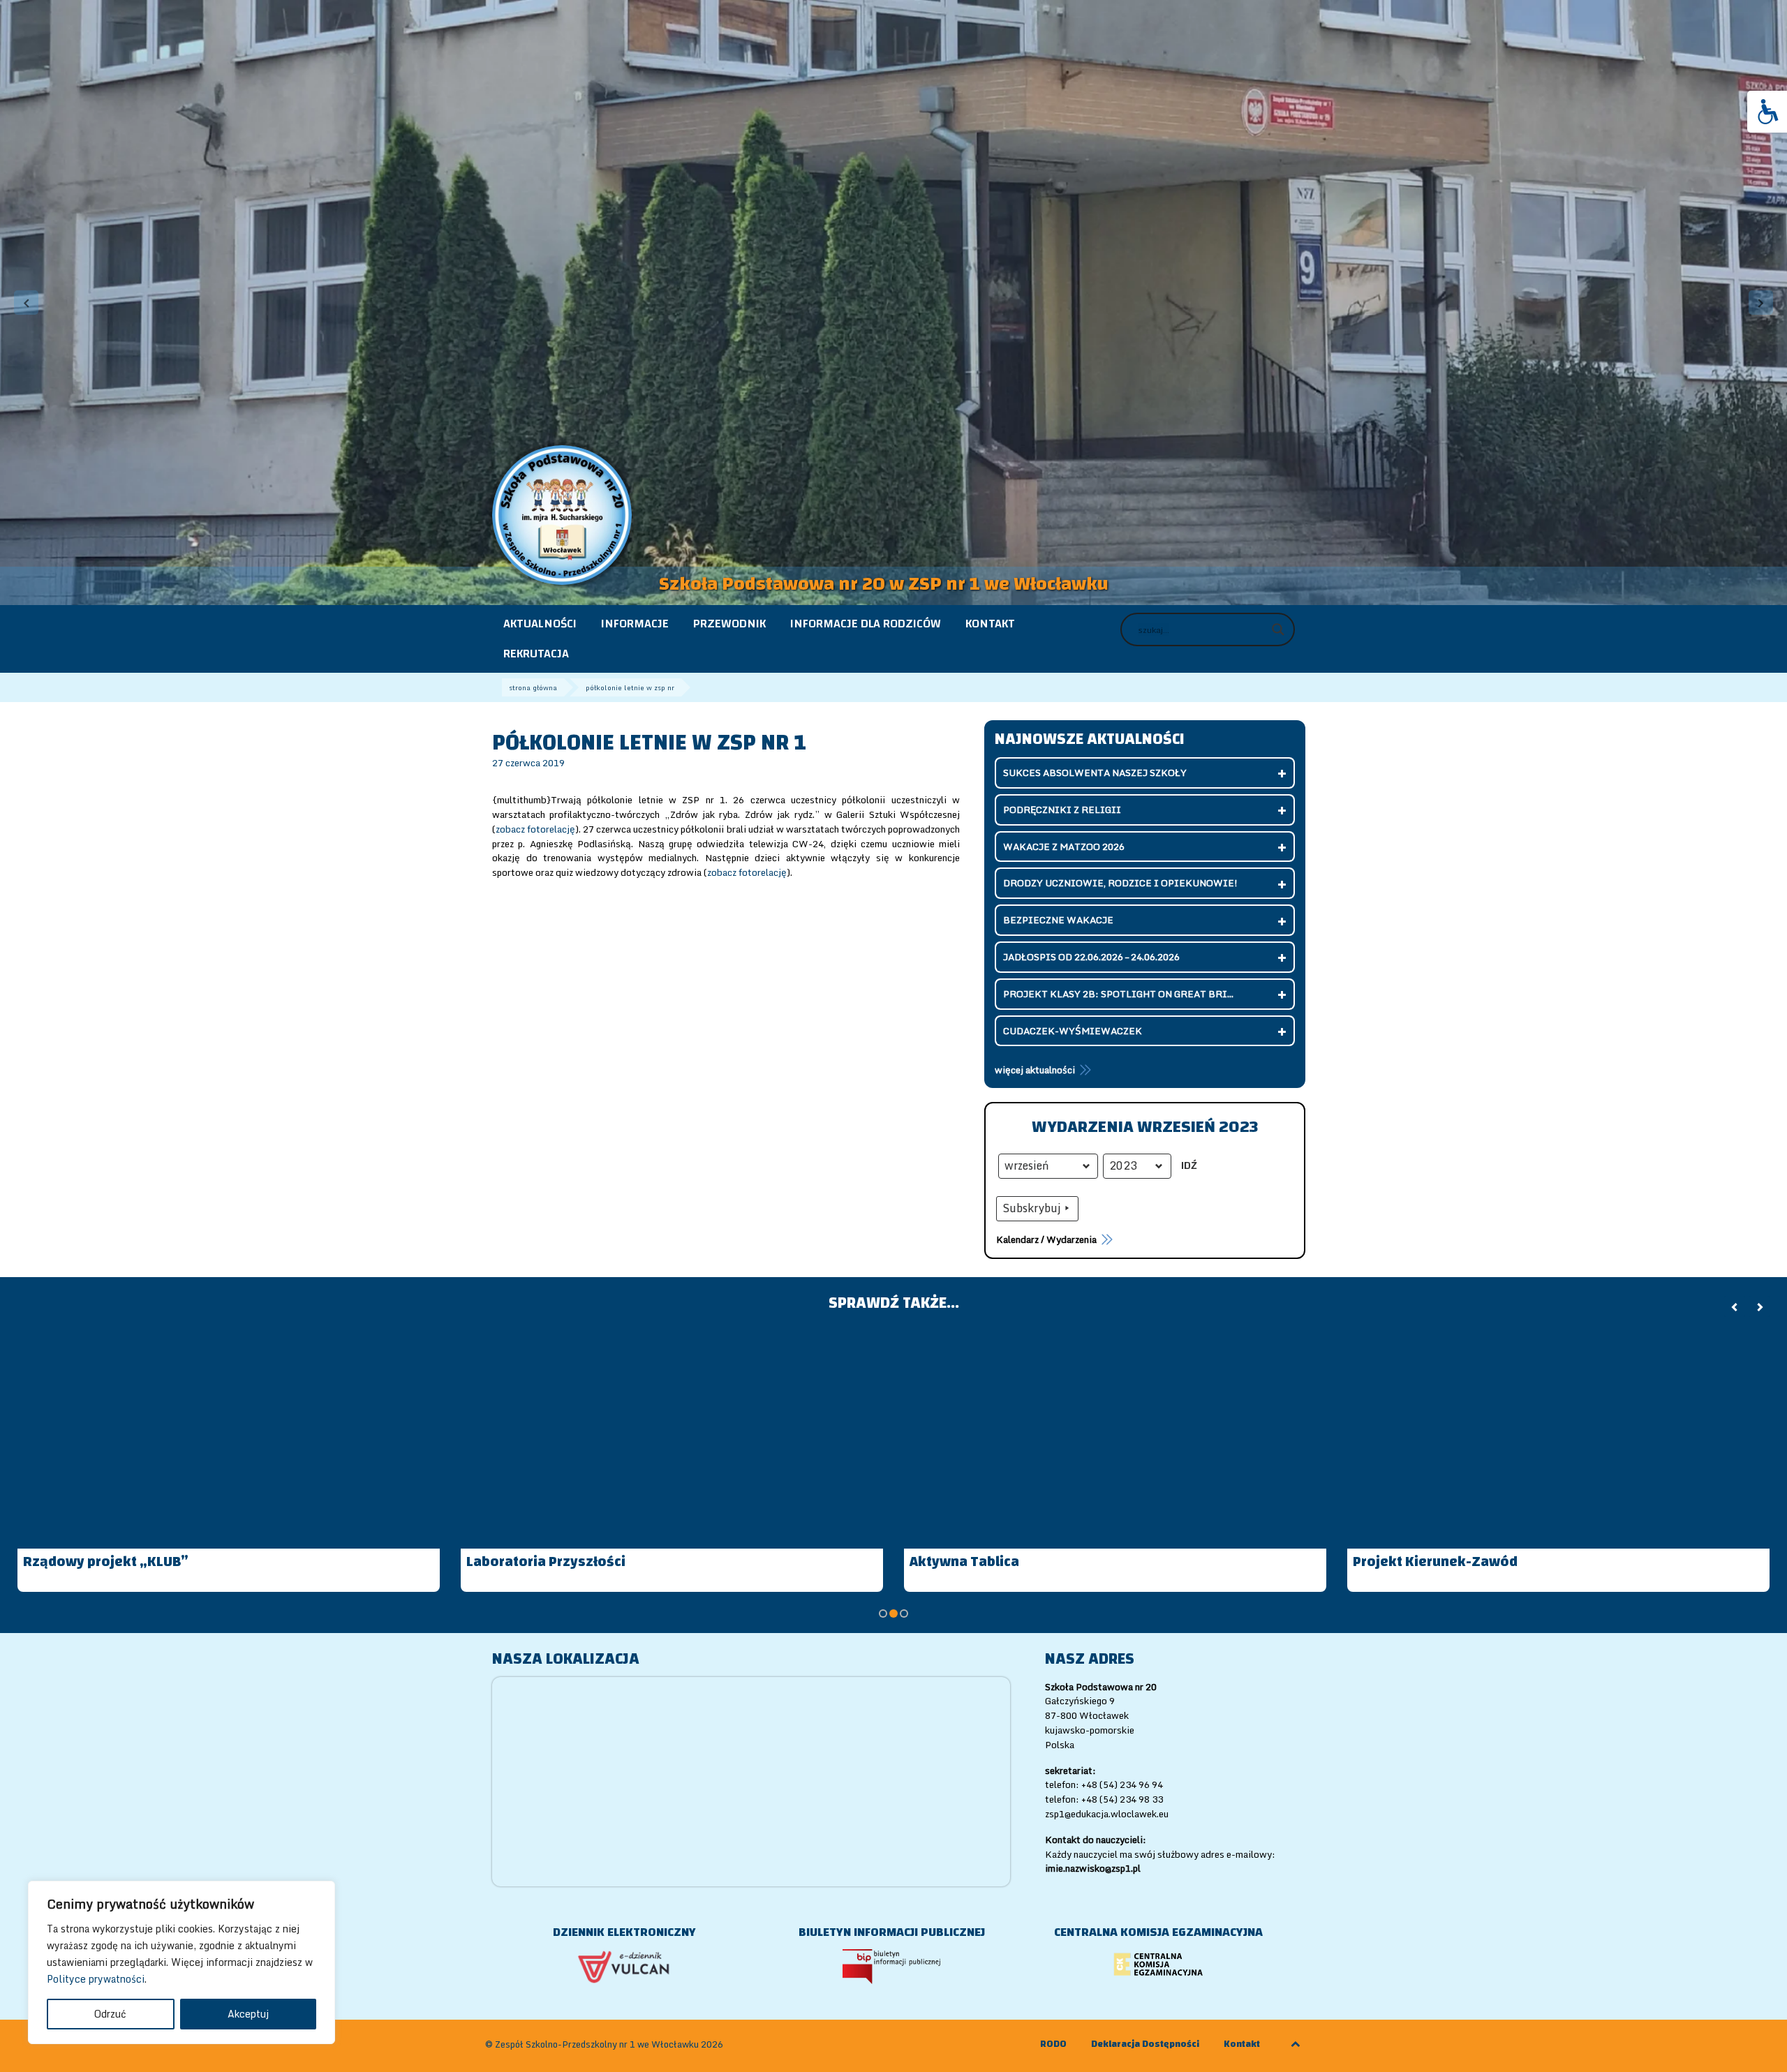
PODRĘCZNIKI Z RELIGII (1062, 810)
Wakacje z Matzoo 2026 (1064, 847)
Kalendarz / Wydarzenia (1046, 1239)
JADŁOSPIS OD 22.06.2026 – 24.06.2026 (1091, 957)
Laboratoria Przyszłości (546, 1562)
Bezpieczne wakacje (1058, 920)
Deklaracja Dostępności (1145, 2044)
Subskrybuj (1032, 1208)
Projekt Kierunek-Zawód (1435, 1562)
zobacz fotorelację (535, 829)
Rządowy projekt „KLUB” (106, 1562)
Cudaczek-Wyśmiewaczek (1073, 1031)
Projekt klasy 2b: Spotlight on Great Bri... (1118, 994)
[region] (181, 1962)
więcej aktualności (1035, 1070)
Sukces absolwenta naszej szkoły (1095, 773)
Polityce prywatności (96, 1979)
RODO (1053, 2044)
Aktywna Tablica (964, 1562)
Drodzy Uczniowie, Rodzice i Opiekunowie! (1120, 883)
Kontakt (1242, 2044)
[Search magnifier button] (1278, 629)
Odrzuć (110, 2014)
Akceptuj (248, 2014)
